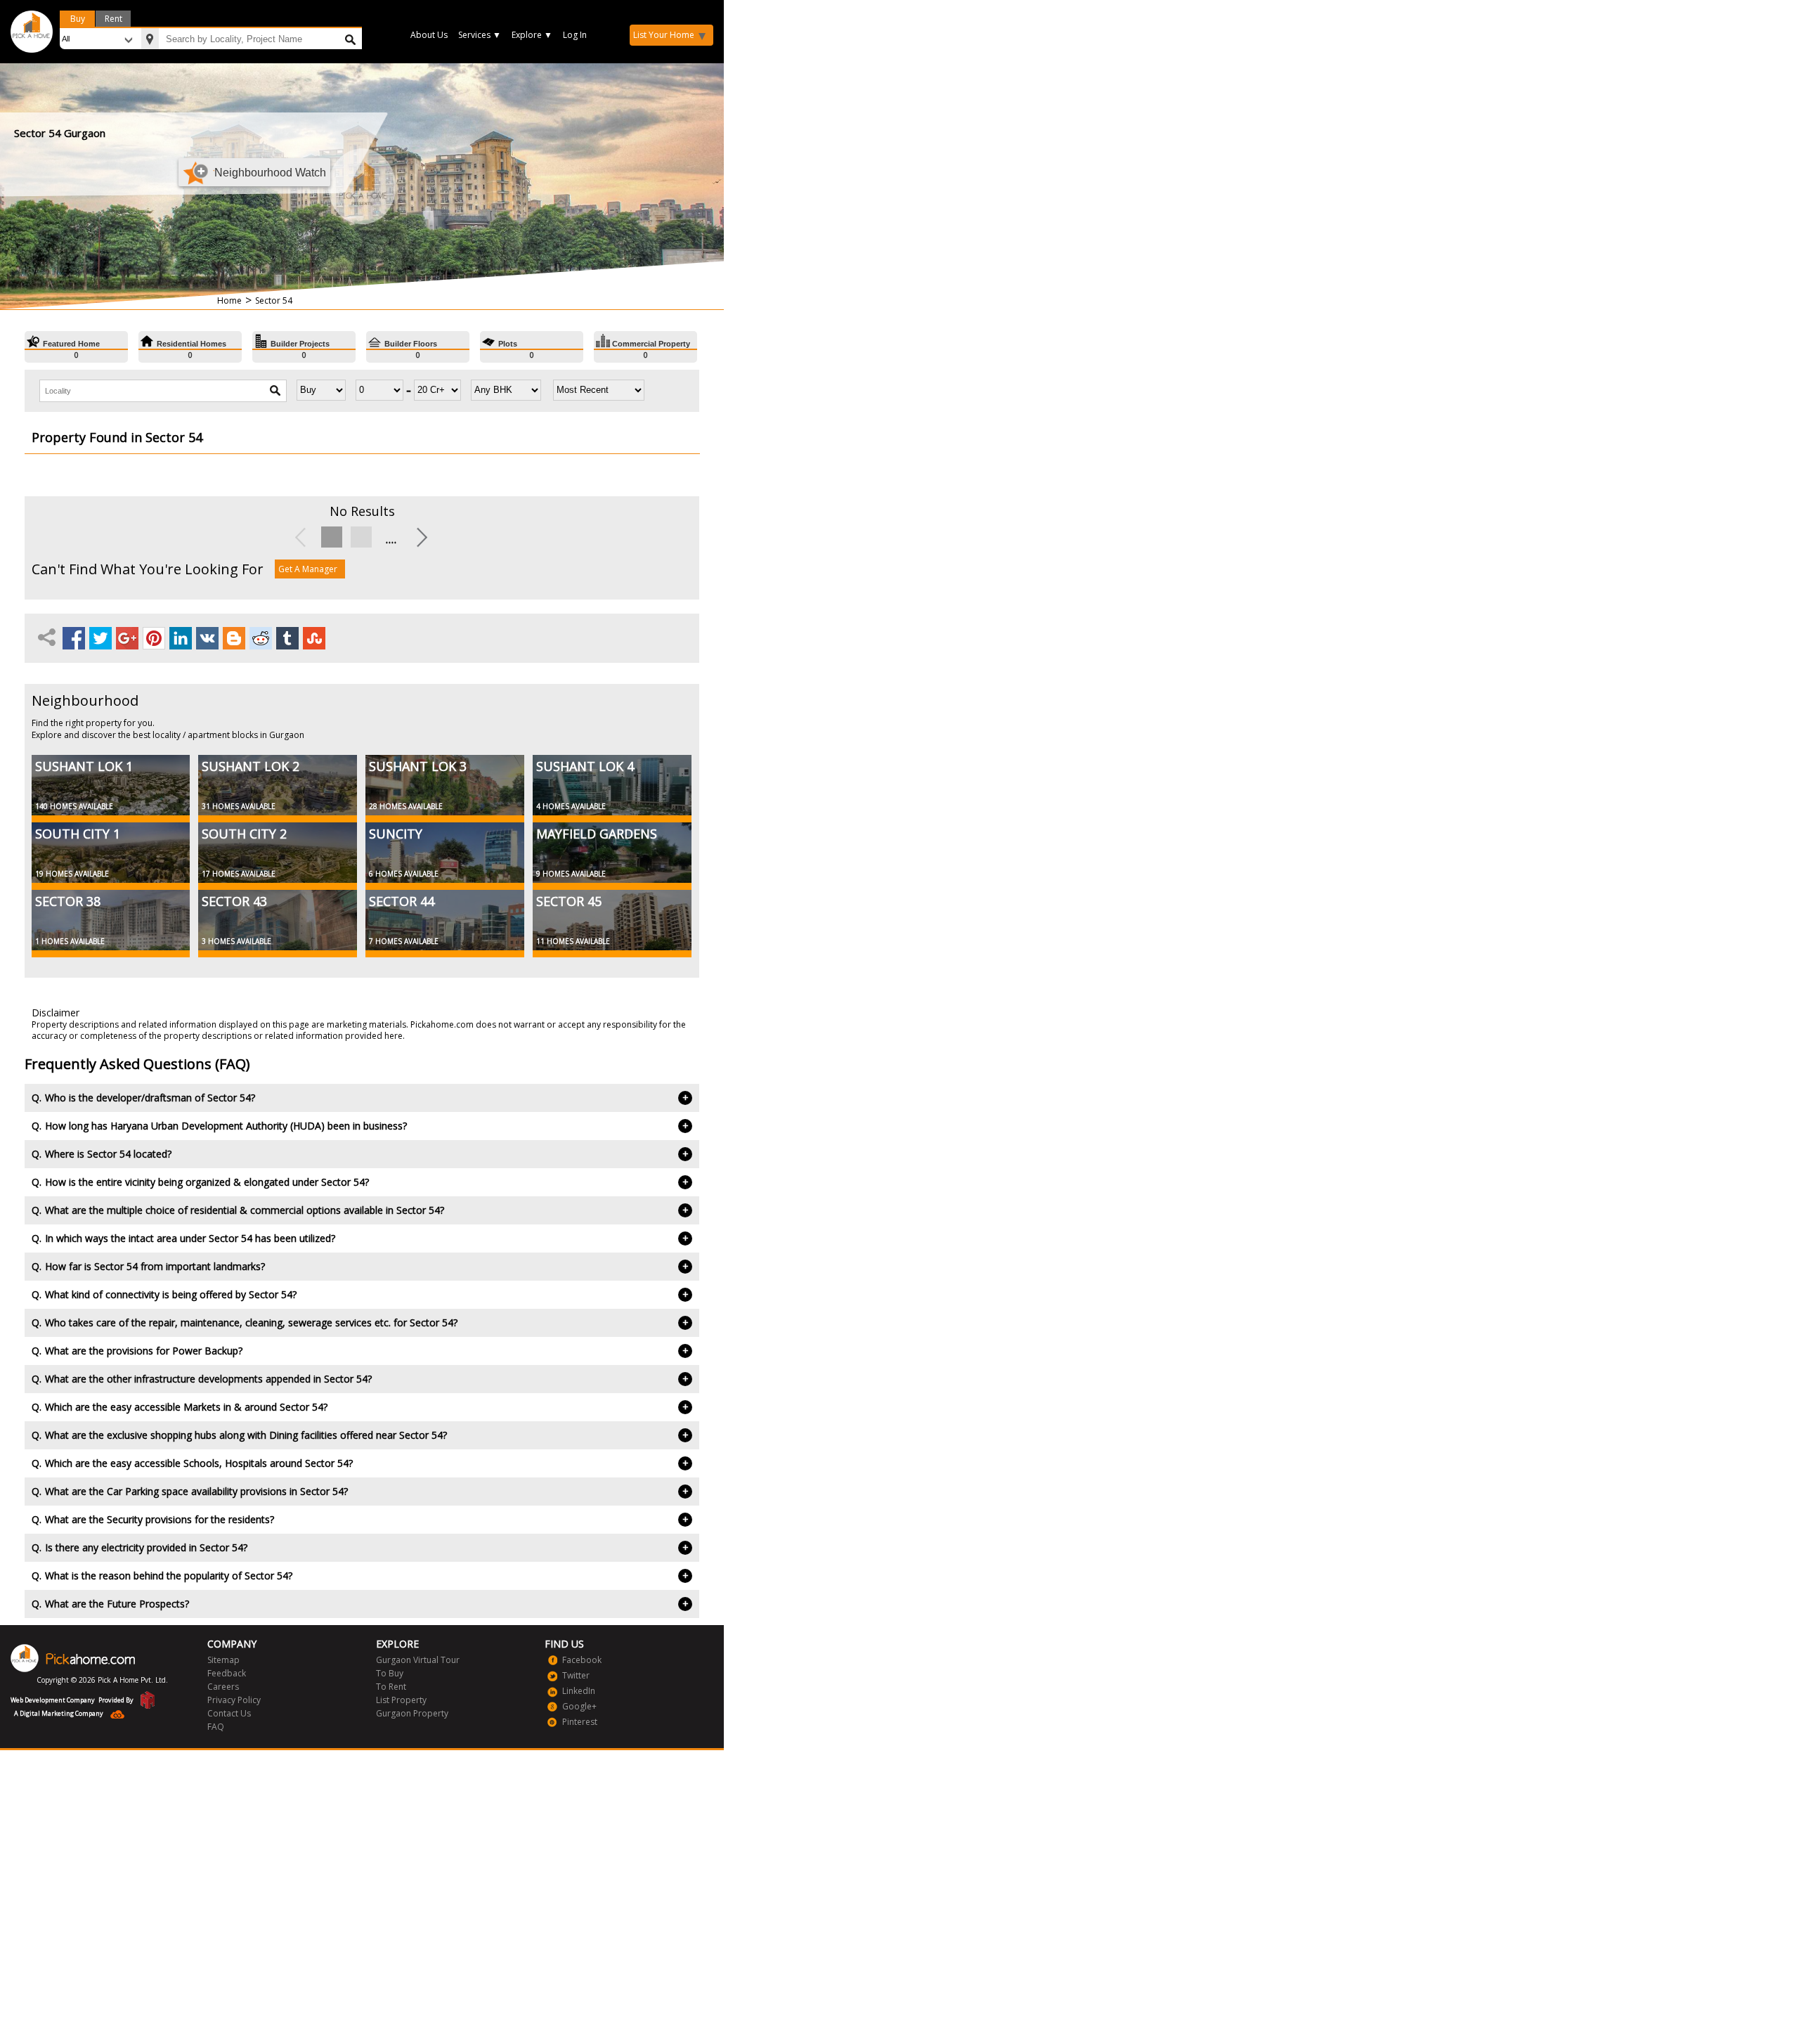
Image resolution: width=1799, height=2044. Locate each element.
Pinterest (580, 1722)
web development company (53, 1700)
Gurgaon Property (412, 1713)
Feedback (227, 1673)
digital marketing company (61, 1713)
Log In (575, 35)
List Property (401, 1700)
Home (229, 300)
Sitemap (223, 1660)
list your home (664, 35)
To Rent (391, 1687)
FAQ (216, 1727)
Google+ (579, 1706)
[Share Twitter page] (101, 638)
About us (429, 35)
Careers (223, 1687)
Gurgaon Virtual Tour (418, 1660)
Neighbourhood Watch (270, 173)
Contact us (229, 1713)
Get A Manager (308, 569)
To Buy (390, 1673)
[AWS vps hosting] (114, 1716)
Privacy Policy (234, 1700)
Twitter (576, 1675)
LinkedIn (579, 1691)
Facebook (582, 1660)
